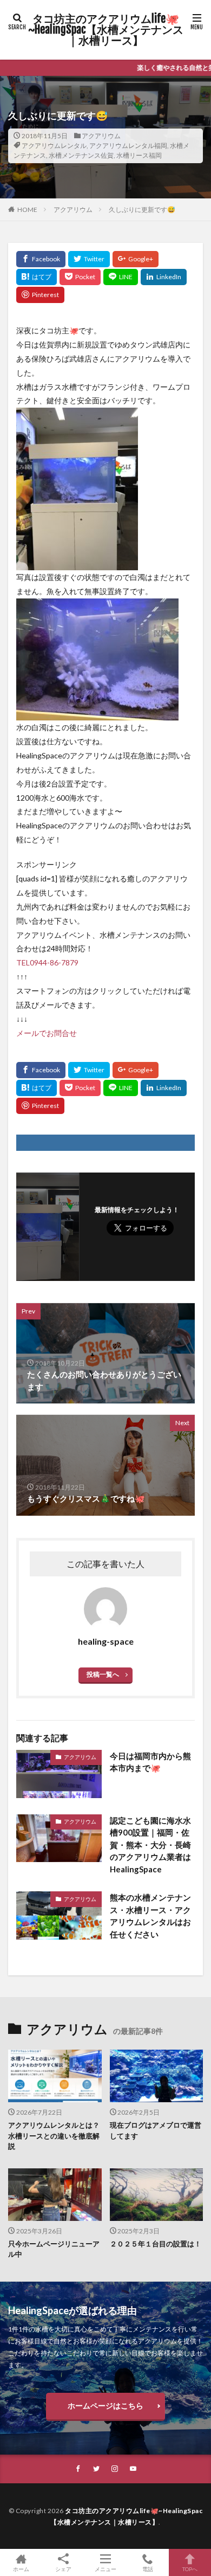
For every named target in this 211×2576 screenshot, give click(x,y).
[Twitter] (89, 259)
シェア (63, 2569)
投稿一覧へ (103, 1674)
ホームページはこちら (105, 2406)
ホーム (21, 2569)
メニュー (105, 2569)
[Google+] (136, 259)
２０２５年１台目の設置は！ (156, 2244)
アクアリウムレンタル (54, 146)
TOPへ (190, 2569)
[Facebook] (41, 259)
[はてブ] (37, 277)
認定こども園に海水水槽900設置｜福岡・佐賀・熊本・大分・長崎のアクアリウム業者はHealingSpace (150, 1845)
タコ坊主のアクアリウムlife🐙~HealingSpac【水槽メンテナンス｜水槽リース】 (106, 30)
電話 (148, 2569)
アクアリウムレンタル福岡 (128, 146)
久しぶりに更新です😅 (142, 210)
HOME (27, 210)
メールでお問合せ (47, 1033)
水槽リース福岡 (139, 155)
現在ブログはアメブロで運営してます (156, 2130)
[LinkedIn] (164, 277)
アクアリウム (101, 136)
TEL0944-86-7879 (47, 962)
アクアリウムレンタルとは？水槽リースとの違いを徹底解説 (54, 2136)
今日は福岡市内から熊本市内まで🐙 (150, 1762)
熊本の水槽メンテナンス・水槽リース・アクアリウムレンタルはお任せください (150, 1916)
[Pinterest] (40, 295)
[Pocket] (80, 277)
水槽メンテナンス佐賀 (81, 155)
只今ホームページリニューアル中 (54, 2249)
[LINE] (121, 277)
